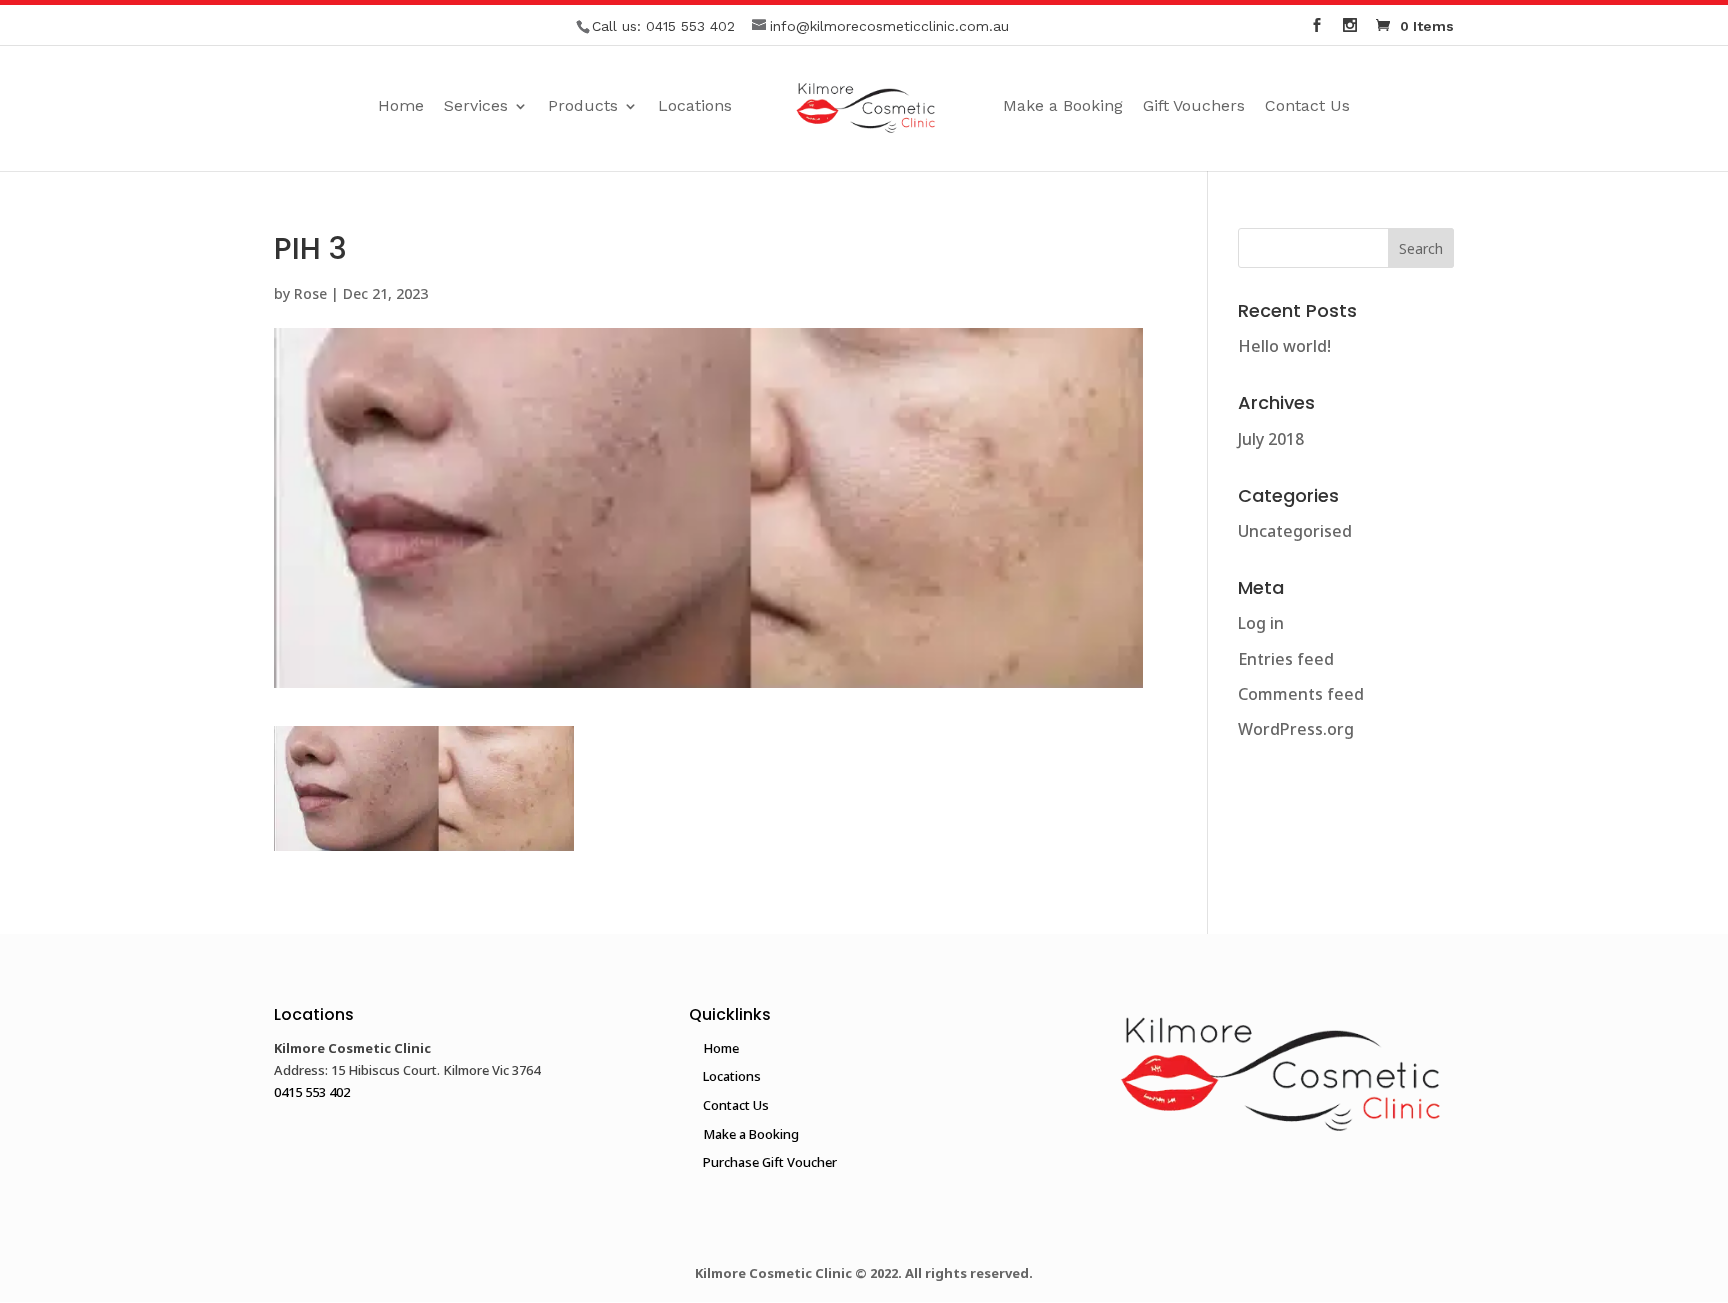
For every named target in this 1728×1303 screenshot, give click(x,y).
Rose (310, 293)
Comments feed (1301, 694)
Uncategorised (1295, 531)
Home (401, 107)
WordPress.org (1296, 729)
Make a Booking (1063, 107)
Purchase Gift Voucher (770, 1162)
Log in (1261, 623)
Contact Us (1307, 107)
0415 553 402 (690, 26)
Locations (695, 107)
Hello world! (1284, 346)
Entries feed (1286, 659)
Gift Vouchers (1194, 107)
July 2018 (1271, 439)
